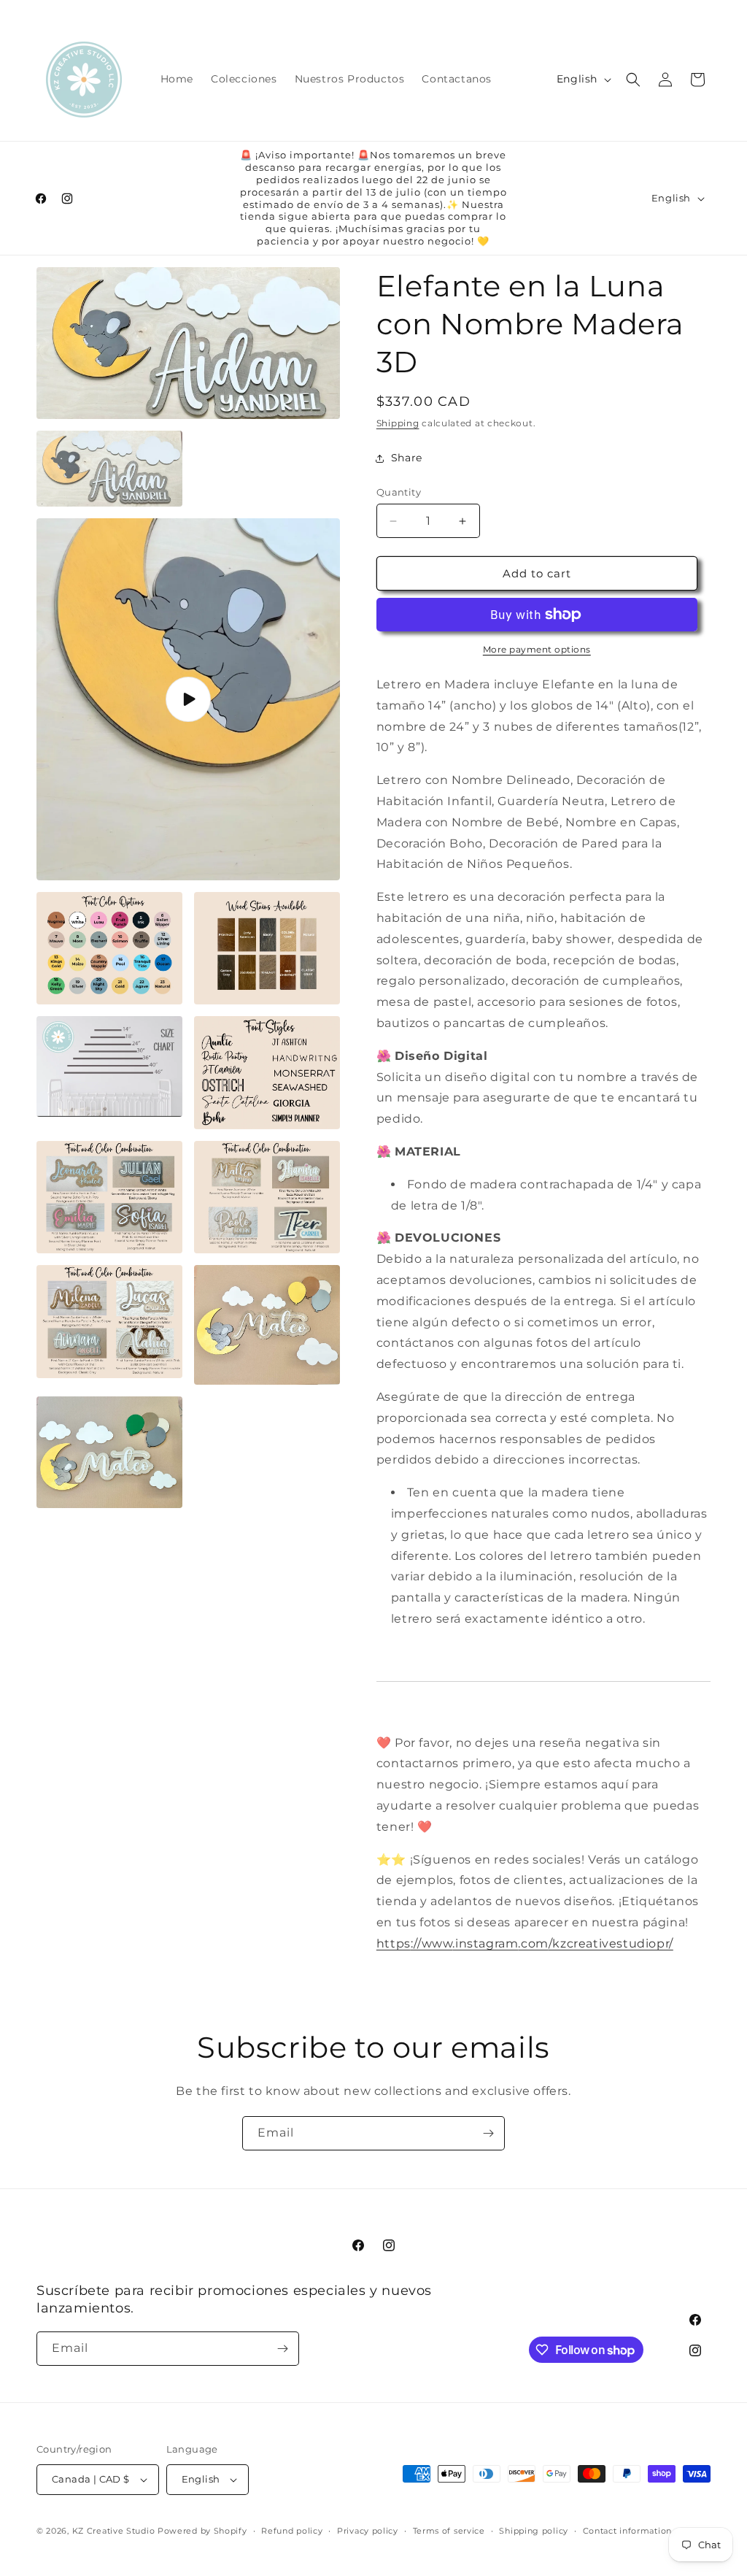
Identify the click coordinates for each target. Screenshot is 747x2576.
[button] (633, 80)
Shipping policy (534, 2531)
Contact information (627, 2531)
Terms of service (449, 2531)
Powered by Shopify (202, 2531)
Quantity (399, 492)
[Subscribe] (488, 2133)
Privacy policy (368, 2531)
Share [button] (407, 458)
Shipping (398, 423)
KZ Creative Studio (114, 2531)
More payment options (537, 649)
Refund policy (292, 2531)
